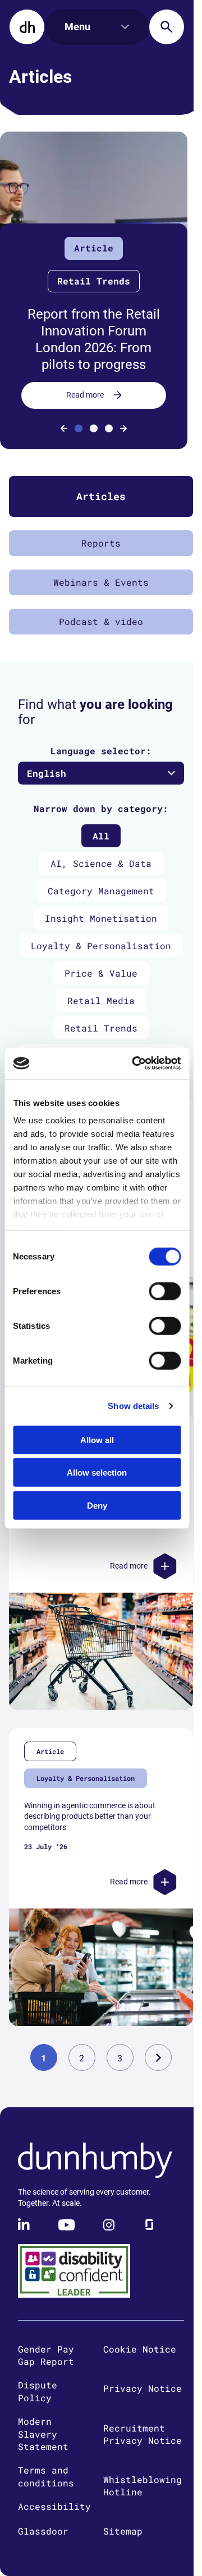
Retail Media (101, 1000)
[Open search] (167, 27)
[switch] (165, 1291)
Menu (77, 27)
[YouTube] (67, 2225)
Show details (133, 1406)
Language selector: (101, 751)
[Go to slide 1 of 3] (79, 428)
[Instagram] (109, 2225)
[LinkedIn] (25, 2225)
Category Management (101, 891)
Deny (97, 1505)
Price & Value (101, 973)
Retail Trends (101, 1028)
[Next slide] (123, 428)
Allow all (97, 1439)
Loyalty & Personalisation (101, 946)
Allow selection (97, 1473)
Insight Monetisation (101, 918)
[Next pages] (158, 2057)
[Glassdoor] (149, 2225)
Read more (85, 395)
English (47, 773)
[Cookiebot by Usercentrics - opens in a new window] (136, 1063)
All (101, 836)
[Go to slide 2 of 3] (94, 428)
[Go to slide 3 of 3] (109, 428)
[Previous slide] (64, 428)
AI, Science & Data (101, 863)
